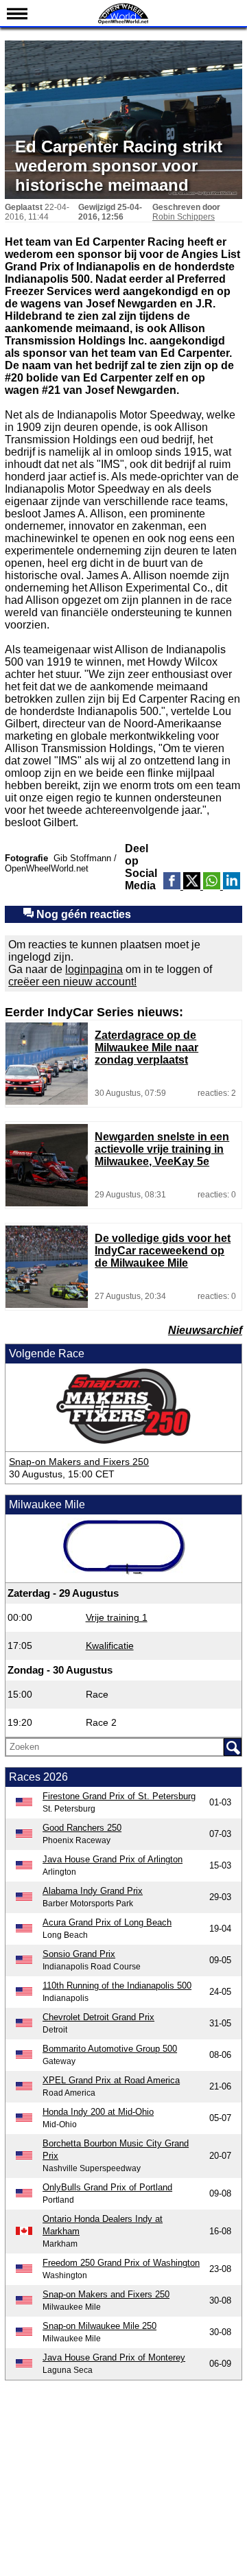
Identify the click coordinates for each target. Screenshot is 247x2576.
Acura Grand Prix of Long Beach (107, 1922)
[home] (123, 22)
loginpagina (94, 969)
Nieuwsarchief (205, 1330)
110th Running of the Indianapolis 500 (117, 1986)
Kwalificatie (110, 1646)
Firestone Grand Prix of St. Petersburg (119, 1796)
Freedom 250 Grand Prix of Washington (121, 2263)
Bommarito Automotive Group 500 (110, 2049)
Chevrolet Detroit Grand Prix (98, 2017)
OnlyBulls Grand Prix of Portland (107, 2187)
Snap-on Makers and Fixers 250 (79, 1462)
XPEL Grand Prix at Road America (111, 2080)
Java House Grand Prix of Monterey (114, 2357)
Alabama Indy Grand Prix (93, 1891)
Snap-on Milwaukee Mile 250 (99, 2326)
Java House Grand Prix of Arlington (113, 1859)
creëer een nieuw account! (72, 982)
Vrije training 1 (117, 1617)
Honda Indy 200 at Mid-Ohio (98, 2112)
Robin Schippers (184, 217)
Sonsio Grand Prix (79, 1954)
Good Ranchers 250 (82, 1828)
